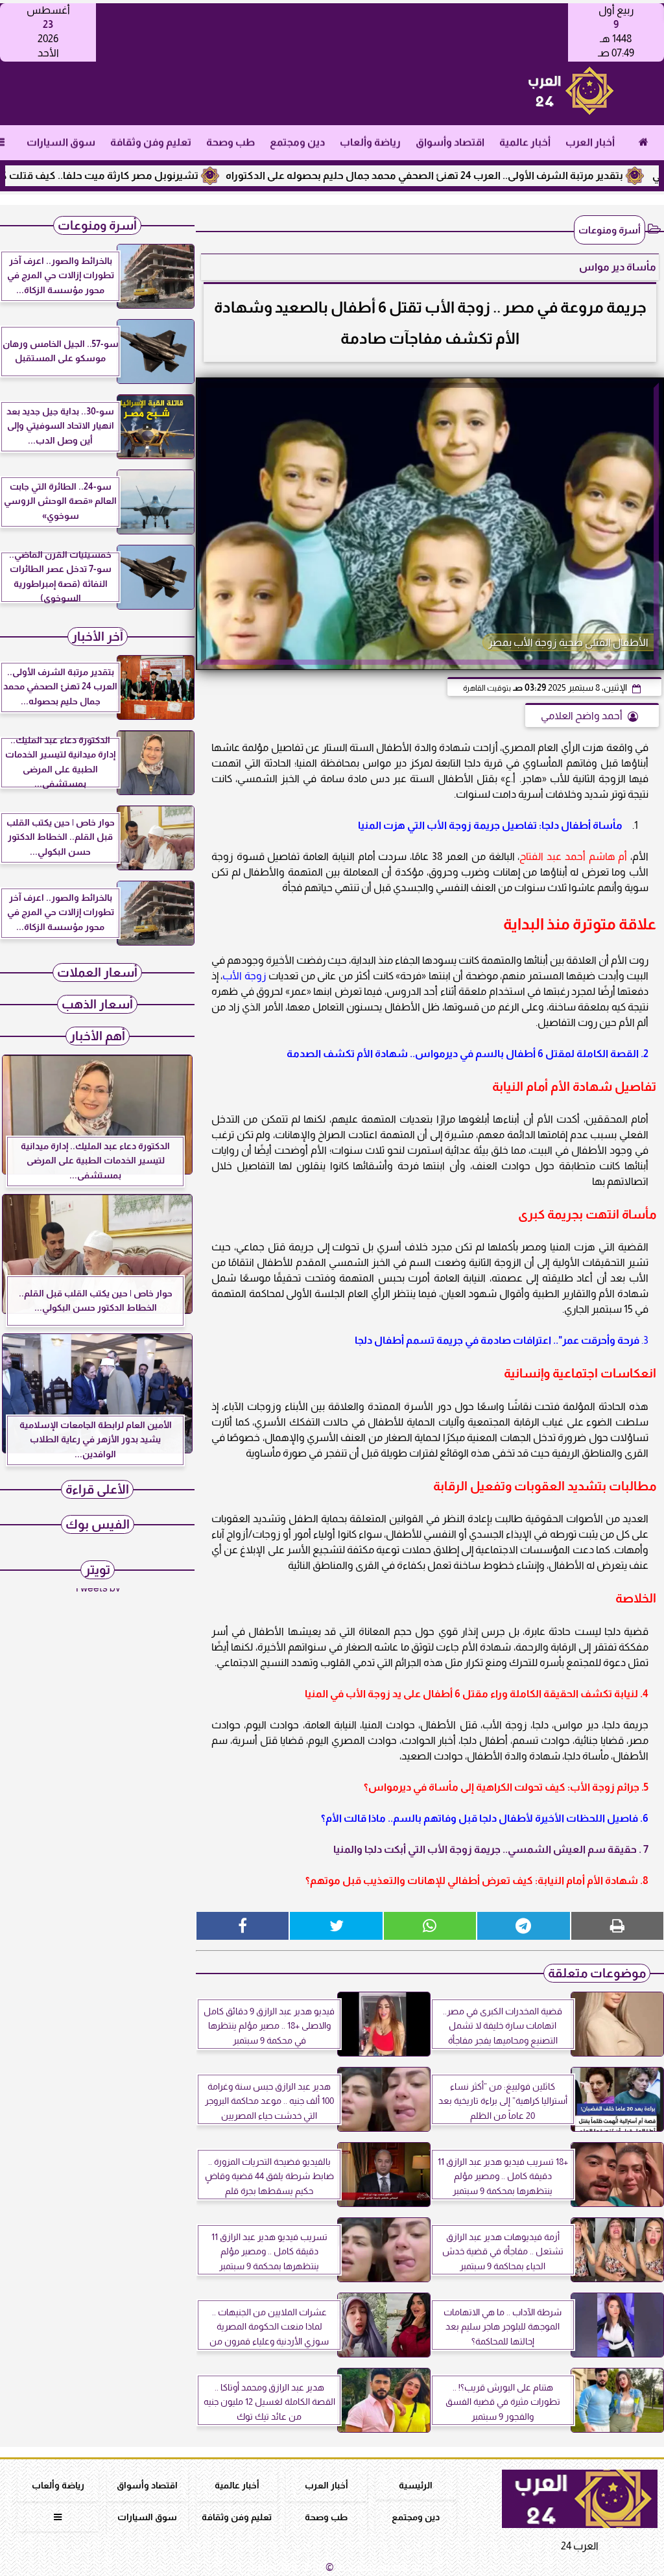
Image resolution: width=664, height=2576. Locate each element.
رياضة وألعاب (370, 142)
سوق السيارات (61, 142)
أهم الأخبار (98, 1036)
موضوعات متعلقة (597, 1973)
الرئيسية (416, 2485)
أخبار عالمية (525, 142)
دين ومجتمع (297, 142)
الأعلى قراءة (97, 1489)
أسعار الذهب (97, 1004)
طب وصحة (231, 142)
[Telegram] (523, 1926)
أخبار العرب (590, 142)
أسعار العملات (97, 972)
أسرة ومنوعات (610, 230)
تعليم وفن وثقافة (151, 142)
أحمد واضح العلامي (582, 716)
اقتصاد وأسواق (450, 142)
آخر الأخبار (98, 637)
